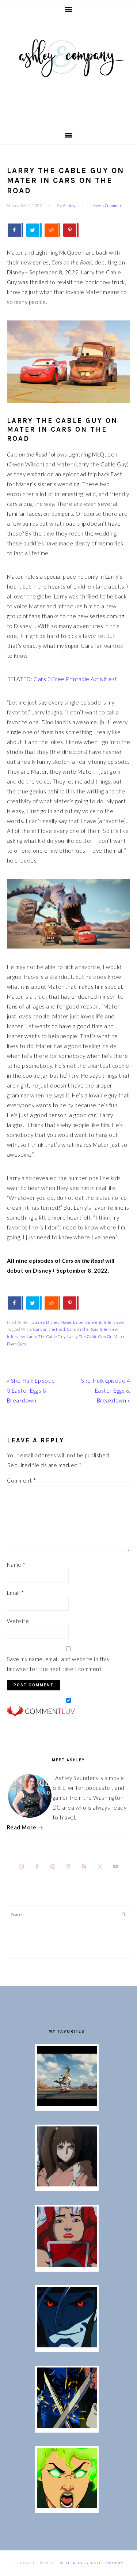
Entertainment (87, 1322)
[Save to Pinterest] (71, 230)
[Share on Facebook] (15, 230)
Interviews (114, 1322)
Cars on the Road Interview (92, 1329)
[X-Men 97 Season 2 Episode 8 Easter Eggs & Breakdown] (67, 2345)
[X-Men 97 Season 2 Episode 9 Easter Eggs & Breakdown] (67, 2265)
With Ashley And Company (69, 70)
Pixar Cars (17, 1344)
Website (18, 1621)
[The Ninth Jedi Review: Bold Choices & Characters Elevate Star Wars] (67, 2184)
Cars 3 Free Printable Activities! (75, 679)
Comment (22, 1480)
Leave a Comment (107, 205)
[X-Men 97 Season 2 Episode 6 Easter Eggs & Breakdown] (67, 2506)
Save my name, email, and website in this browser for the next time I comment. (58, 1664)
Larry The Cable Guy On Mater (96, 1336)
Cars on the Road (49, 1329)
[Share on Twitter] (34, 230)
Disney (38, 1322)
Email (16, 1593)
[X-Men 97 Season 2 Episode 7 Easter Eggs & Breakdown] (67, 2426)
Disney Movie (59, 1322)
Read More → (25, 1827)
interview (16, 1336)
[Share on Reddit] (52, 230)
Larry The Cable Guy (46, 1336)
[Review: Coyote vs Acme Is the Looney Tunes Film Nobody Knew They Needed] (67, 2104)
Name (16, 1565)
